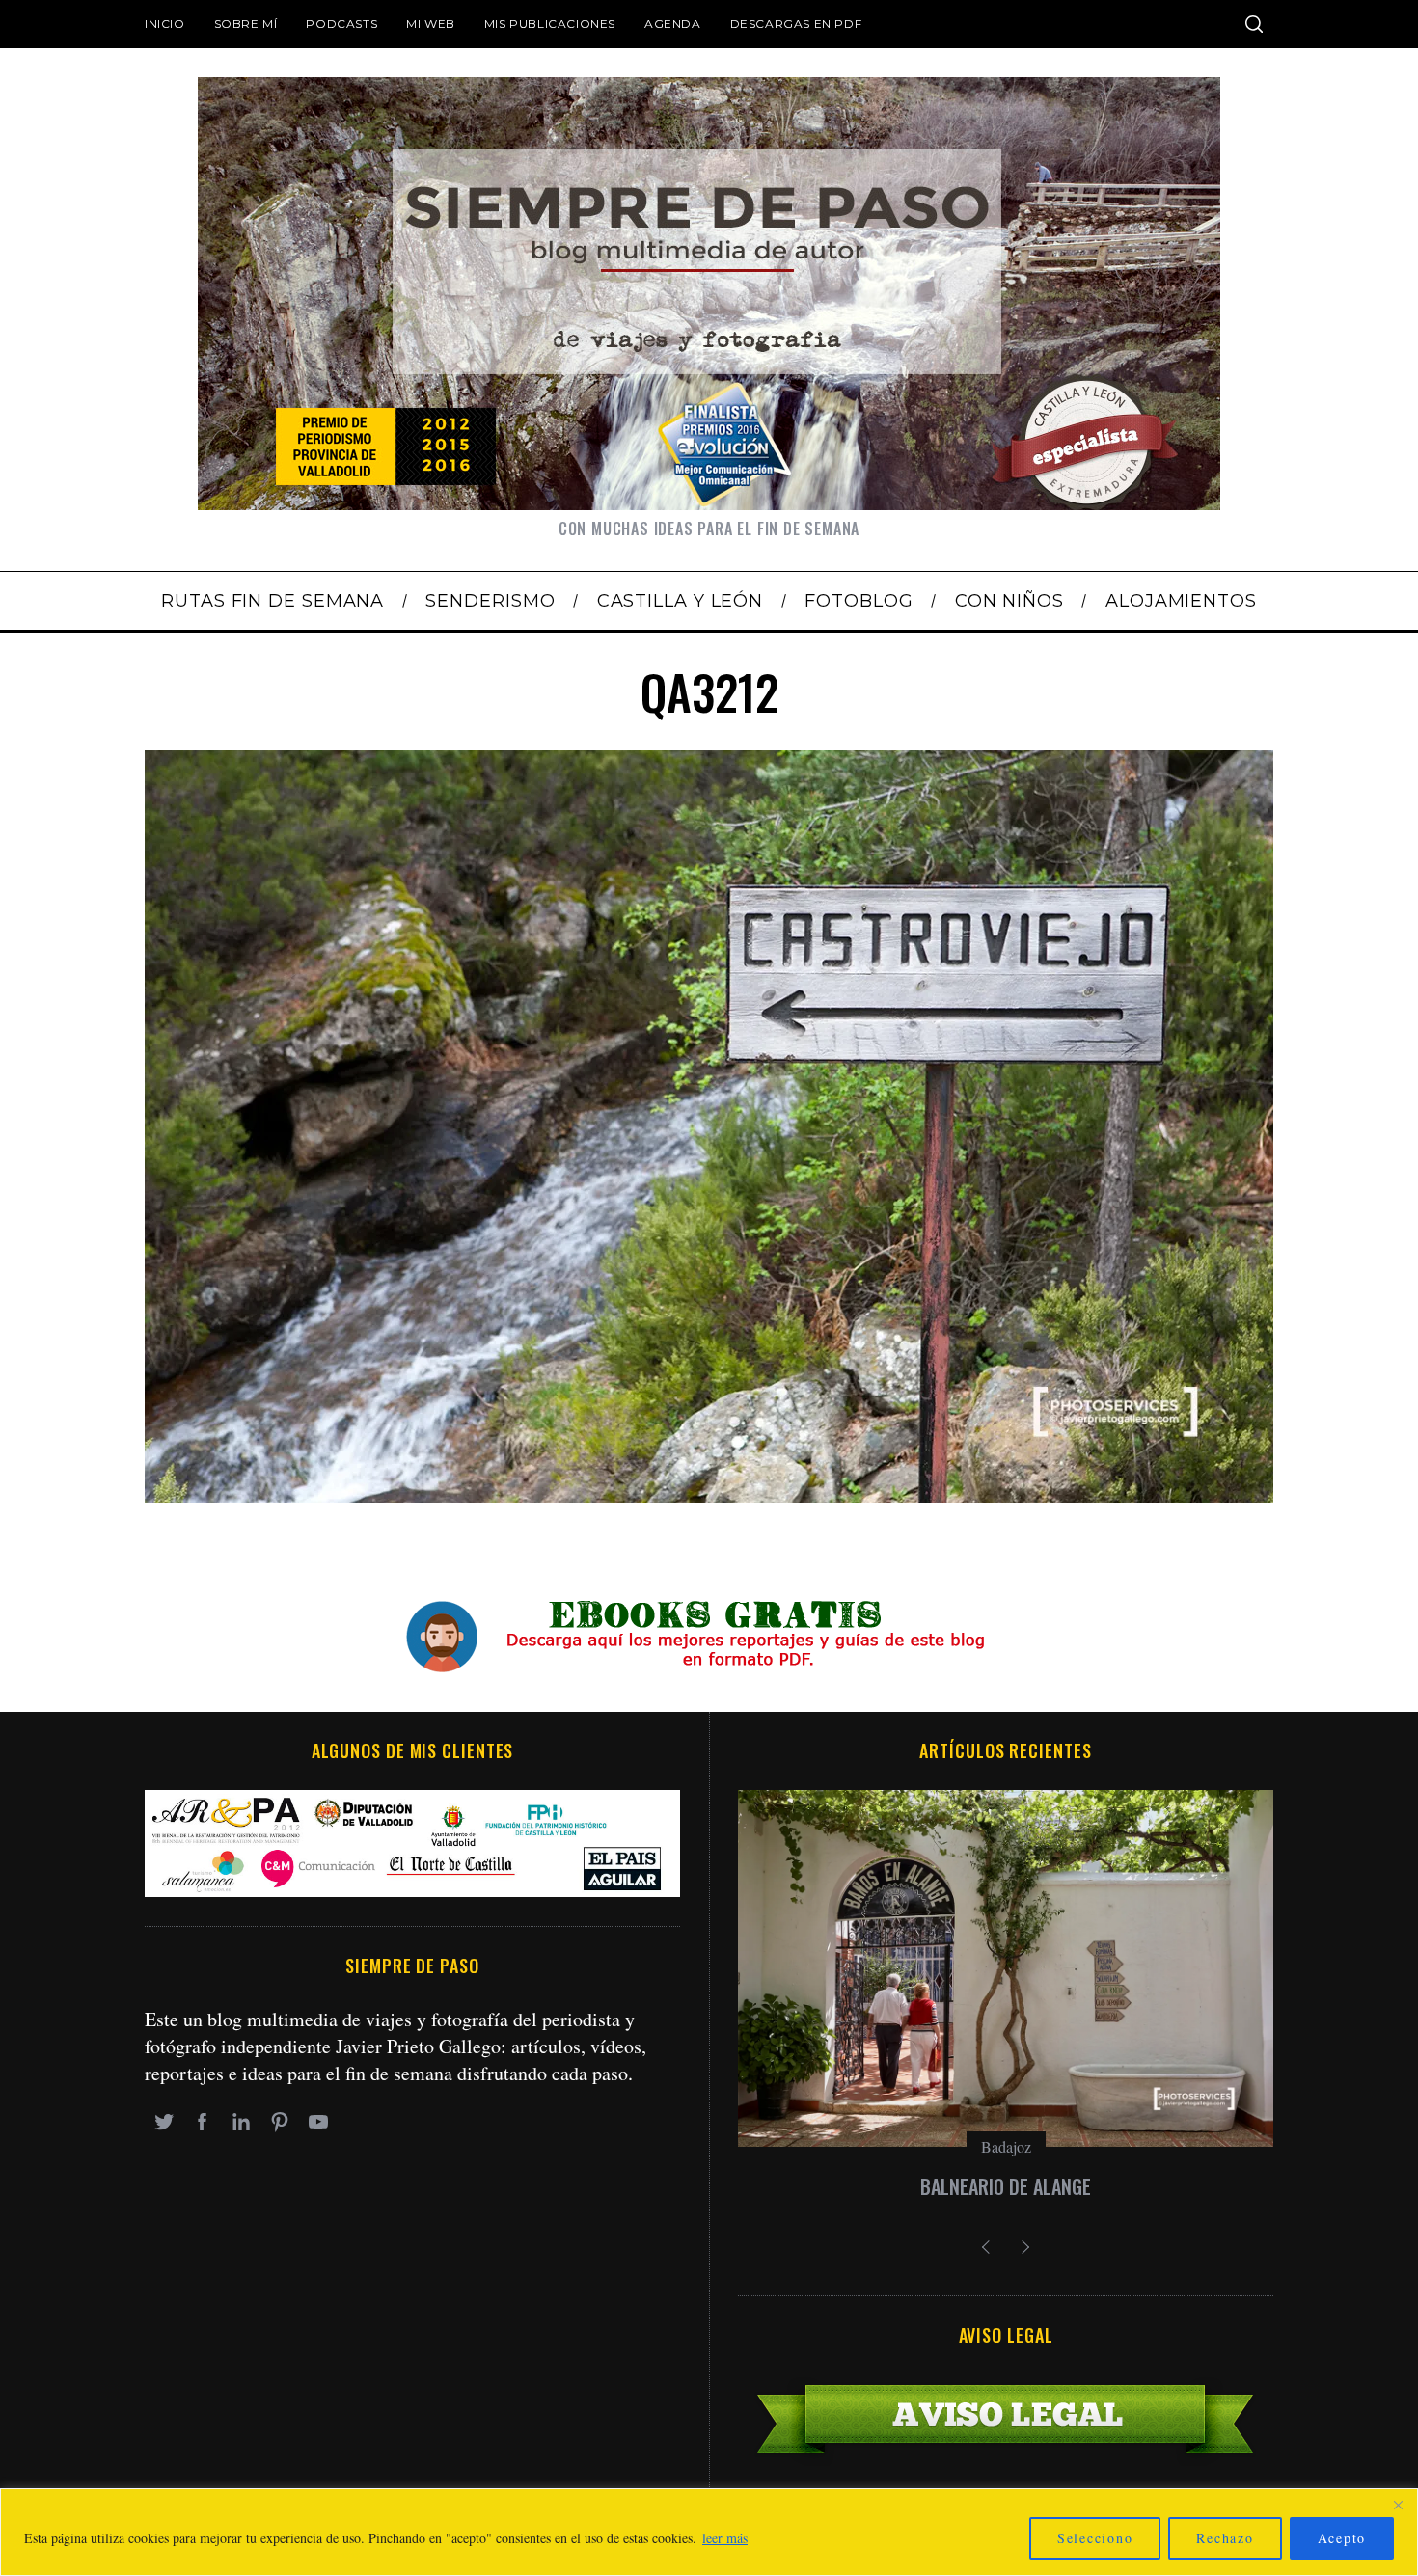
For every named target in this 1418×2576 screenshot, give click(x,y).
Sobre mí (246, 24)
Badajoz (1006, 2146)
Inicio (165, 24)
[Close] (1398, 2505)
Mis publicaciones (550, 24)
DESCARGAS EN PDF (796, 24)
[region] (709, 2532)
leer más (725, 2538)
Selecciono (1095, 2538)
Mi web (431, 24)
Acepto (1342, 2538)
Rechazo (1225, 2538)
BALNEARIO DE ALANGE (1006, 2186)
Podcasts (341, 24)
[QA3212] (709, 1495)
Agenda (673, 24)
